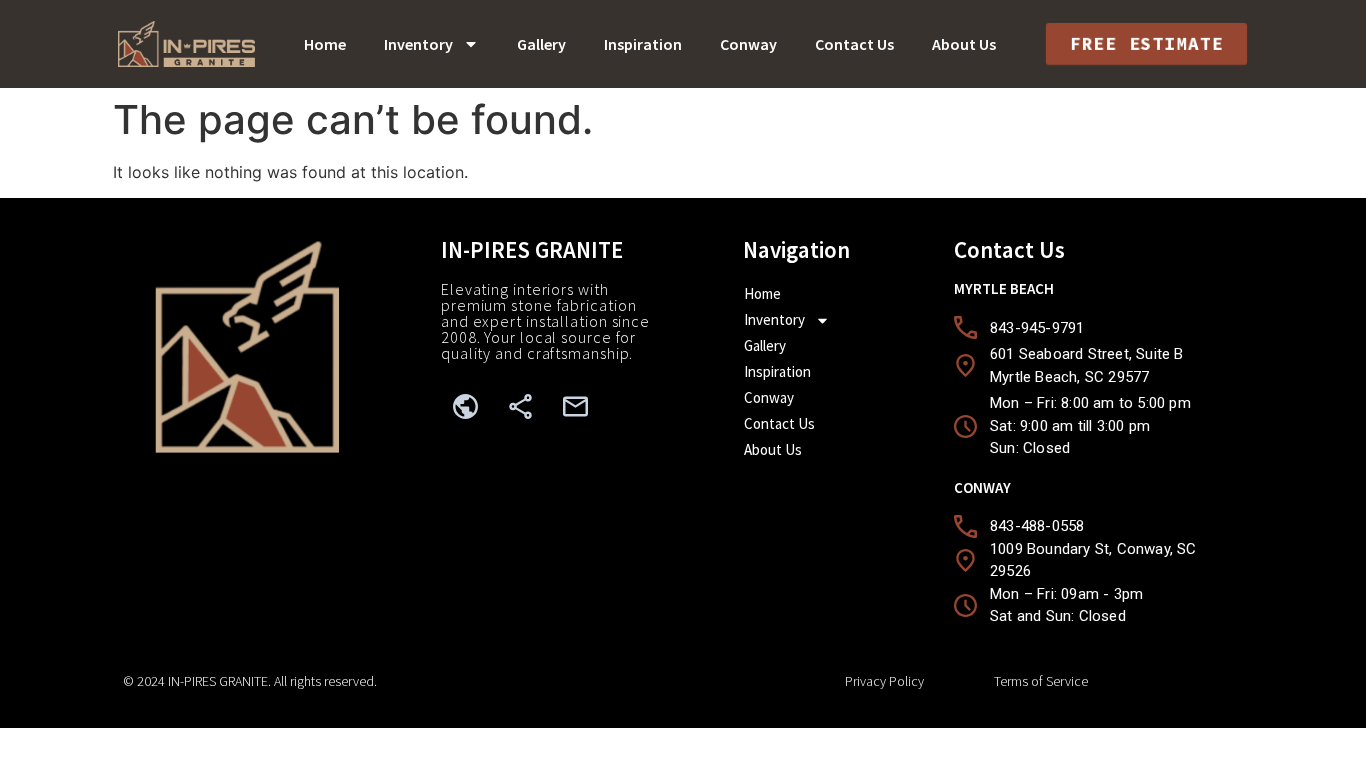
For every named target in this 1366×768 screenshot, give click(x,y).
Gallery (541, 44)
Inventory (418, 44)
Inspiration (643, 44)
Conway (748, 44)
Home (325, 44)
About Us (964, 44)
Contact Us (854, 44)
